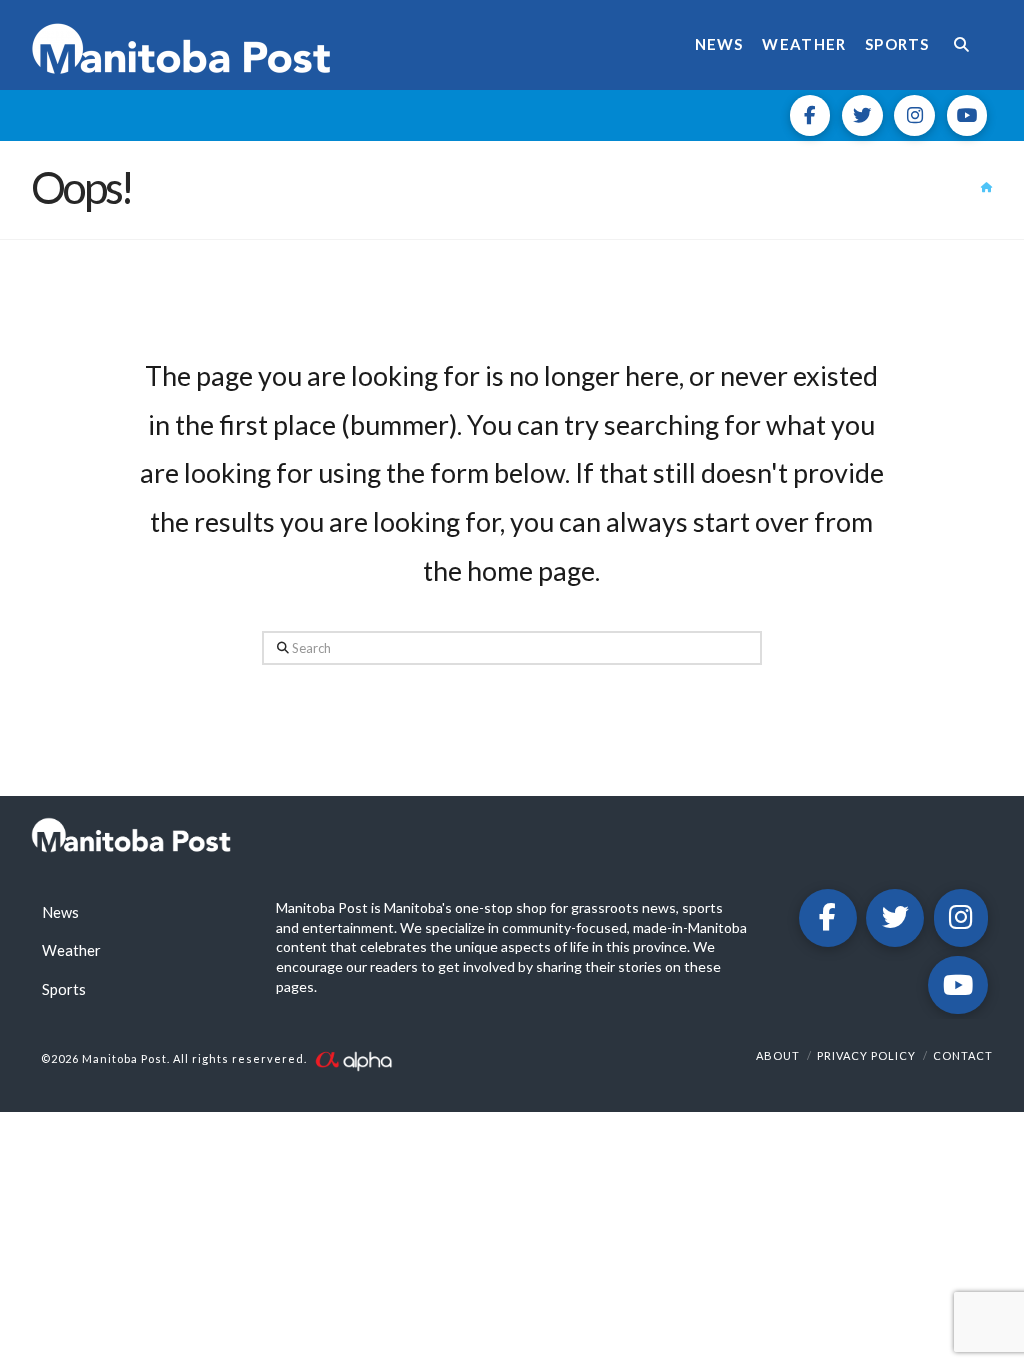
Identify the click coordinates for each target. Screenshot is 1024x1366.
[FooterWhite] (353, 1058)
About (778, 1055)
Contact (963, 1055)
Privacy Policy (866, 1055)
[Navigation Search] (966, 45)
